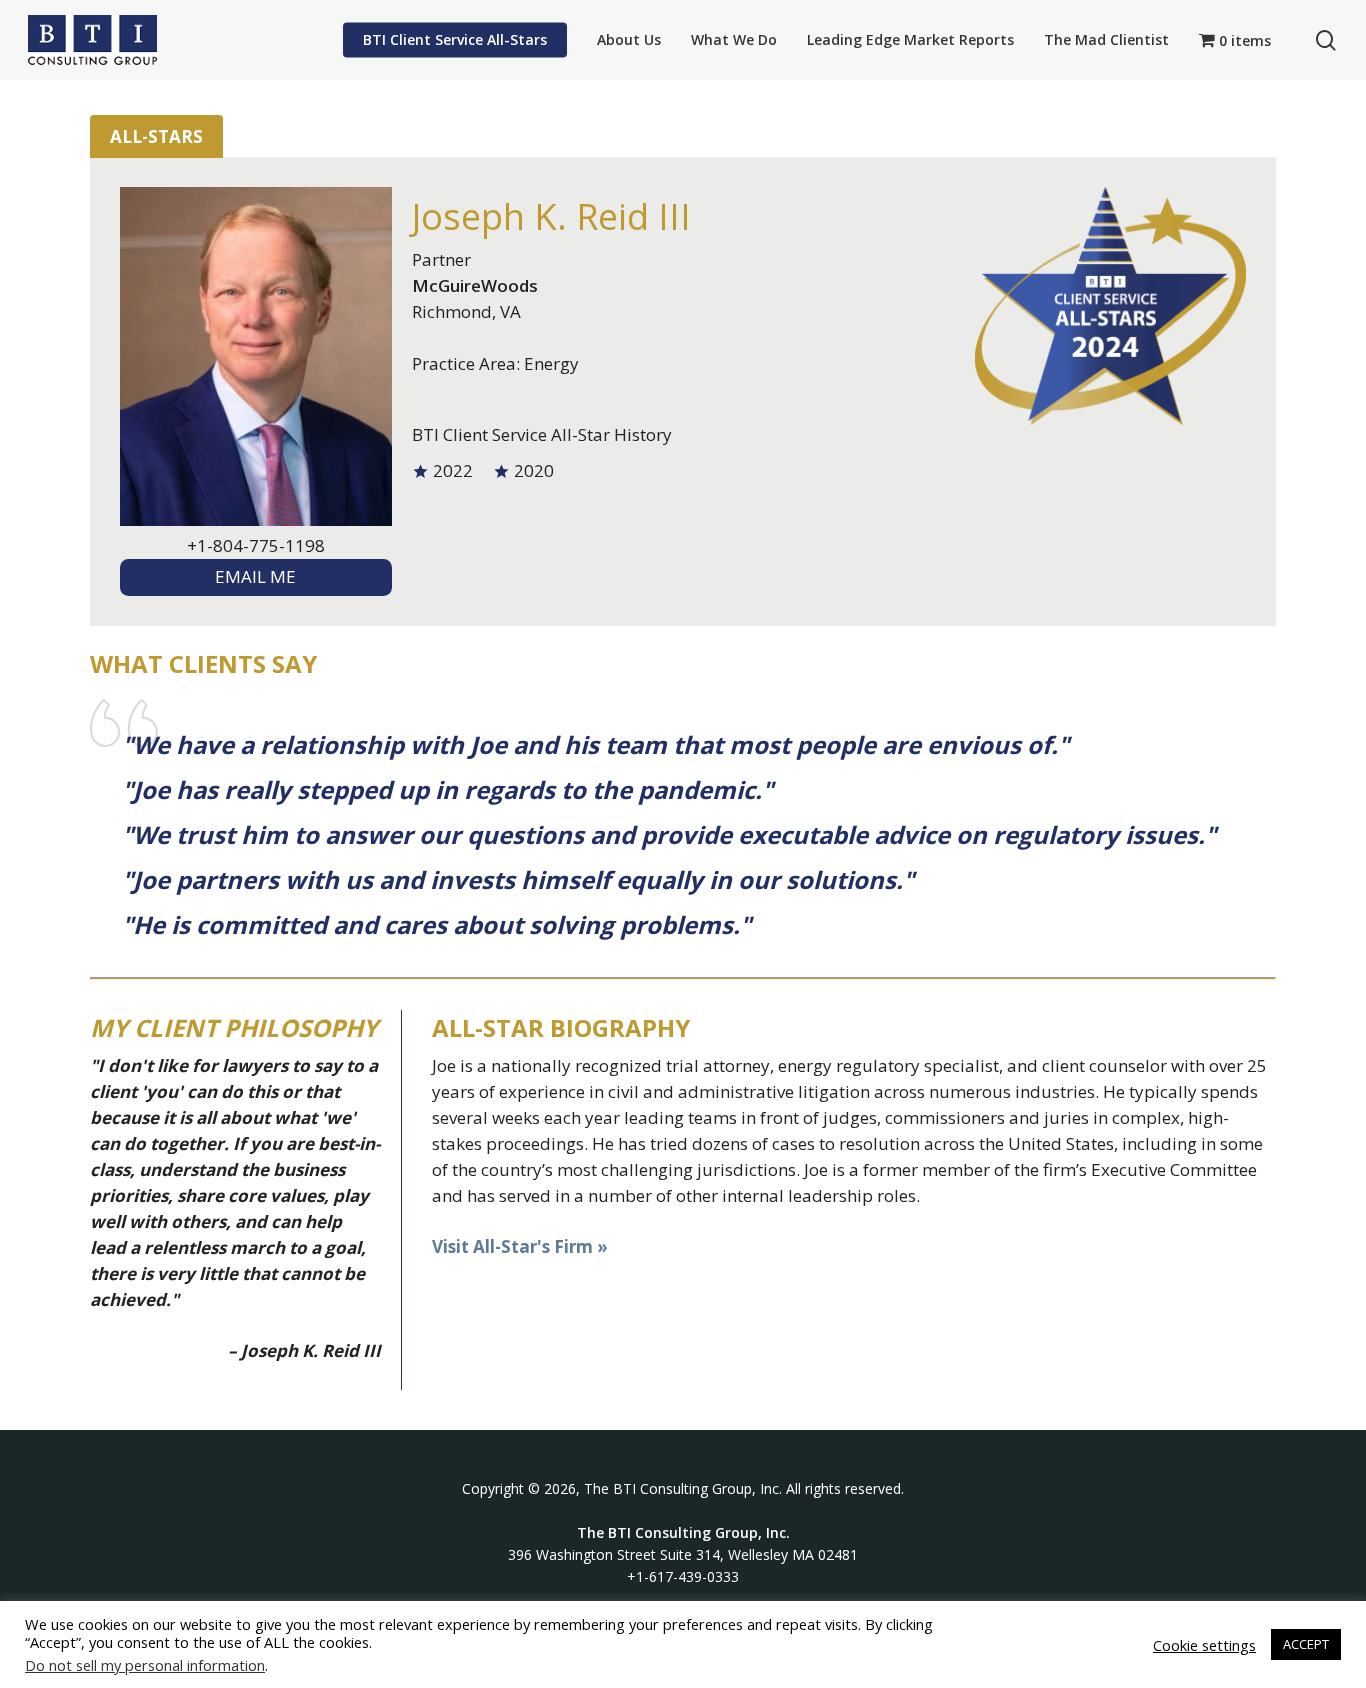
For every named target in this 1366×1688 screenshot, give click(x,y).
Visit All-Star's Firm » (520, 1246)
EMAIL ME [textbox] (255, 576)
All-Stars (156, 136)
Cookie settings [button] (1204, 1645)
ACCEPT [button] (1306, 1644)
